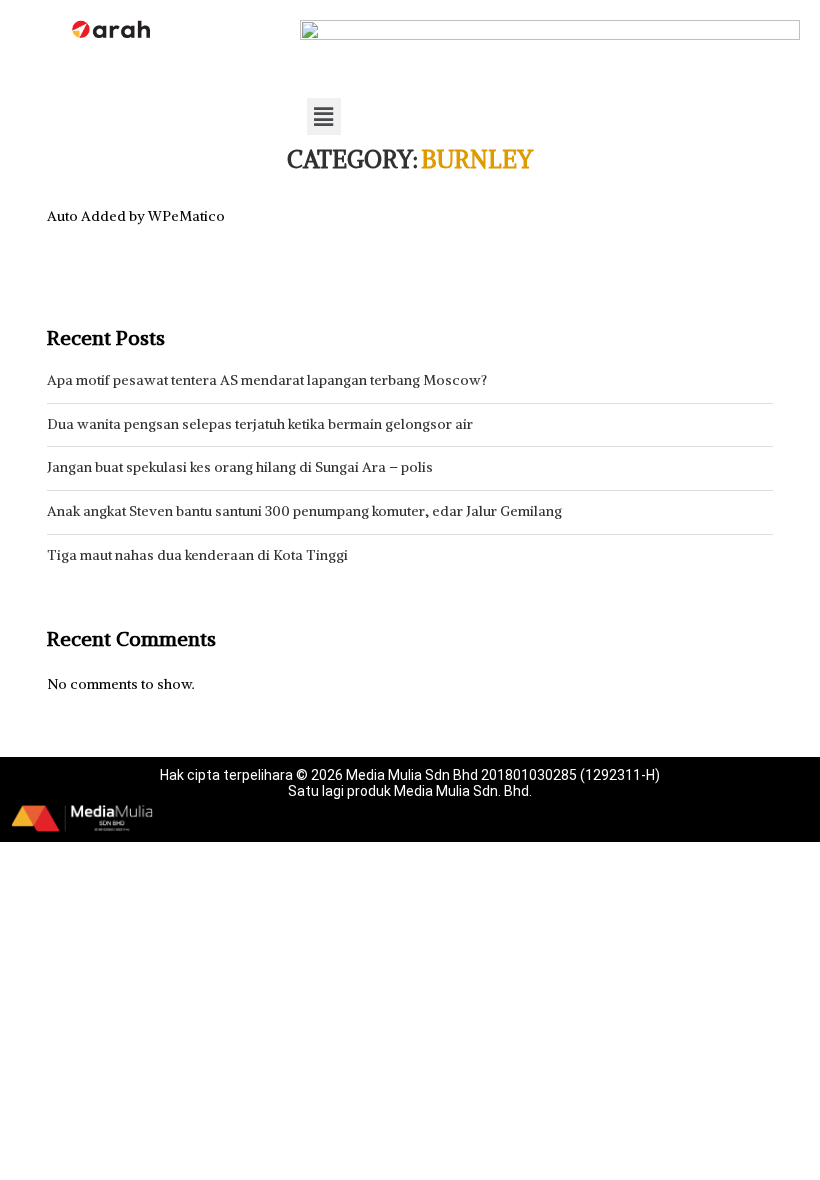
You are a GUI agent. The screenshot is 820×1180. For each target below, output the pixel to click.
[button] (324, 116)
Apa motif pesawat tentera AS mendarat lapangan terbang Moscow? (267, 380)
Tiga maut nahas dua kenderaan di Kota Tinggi (197, 555)
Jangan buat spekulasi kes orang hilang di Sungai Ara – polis (240, 467)
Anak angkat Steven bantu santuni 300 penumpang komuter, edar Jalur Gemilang (304, 511)
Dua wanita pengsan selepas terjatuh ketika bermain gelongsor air (260, 424)
